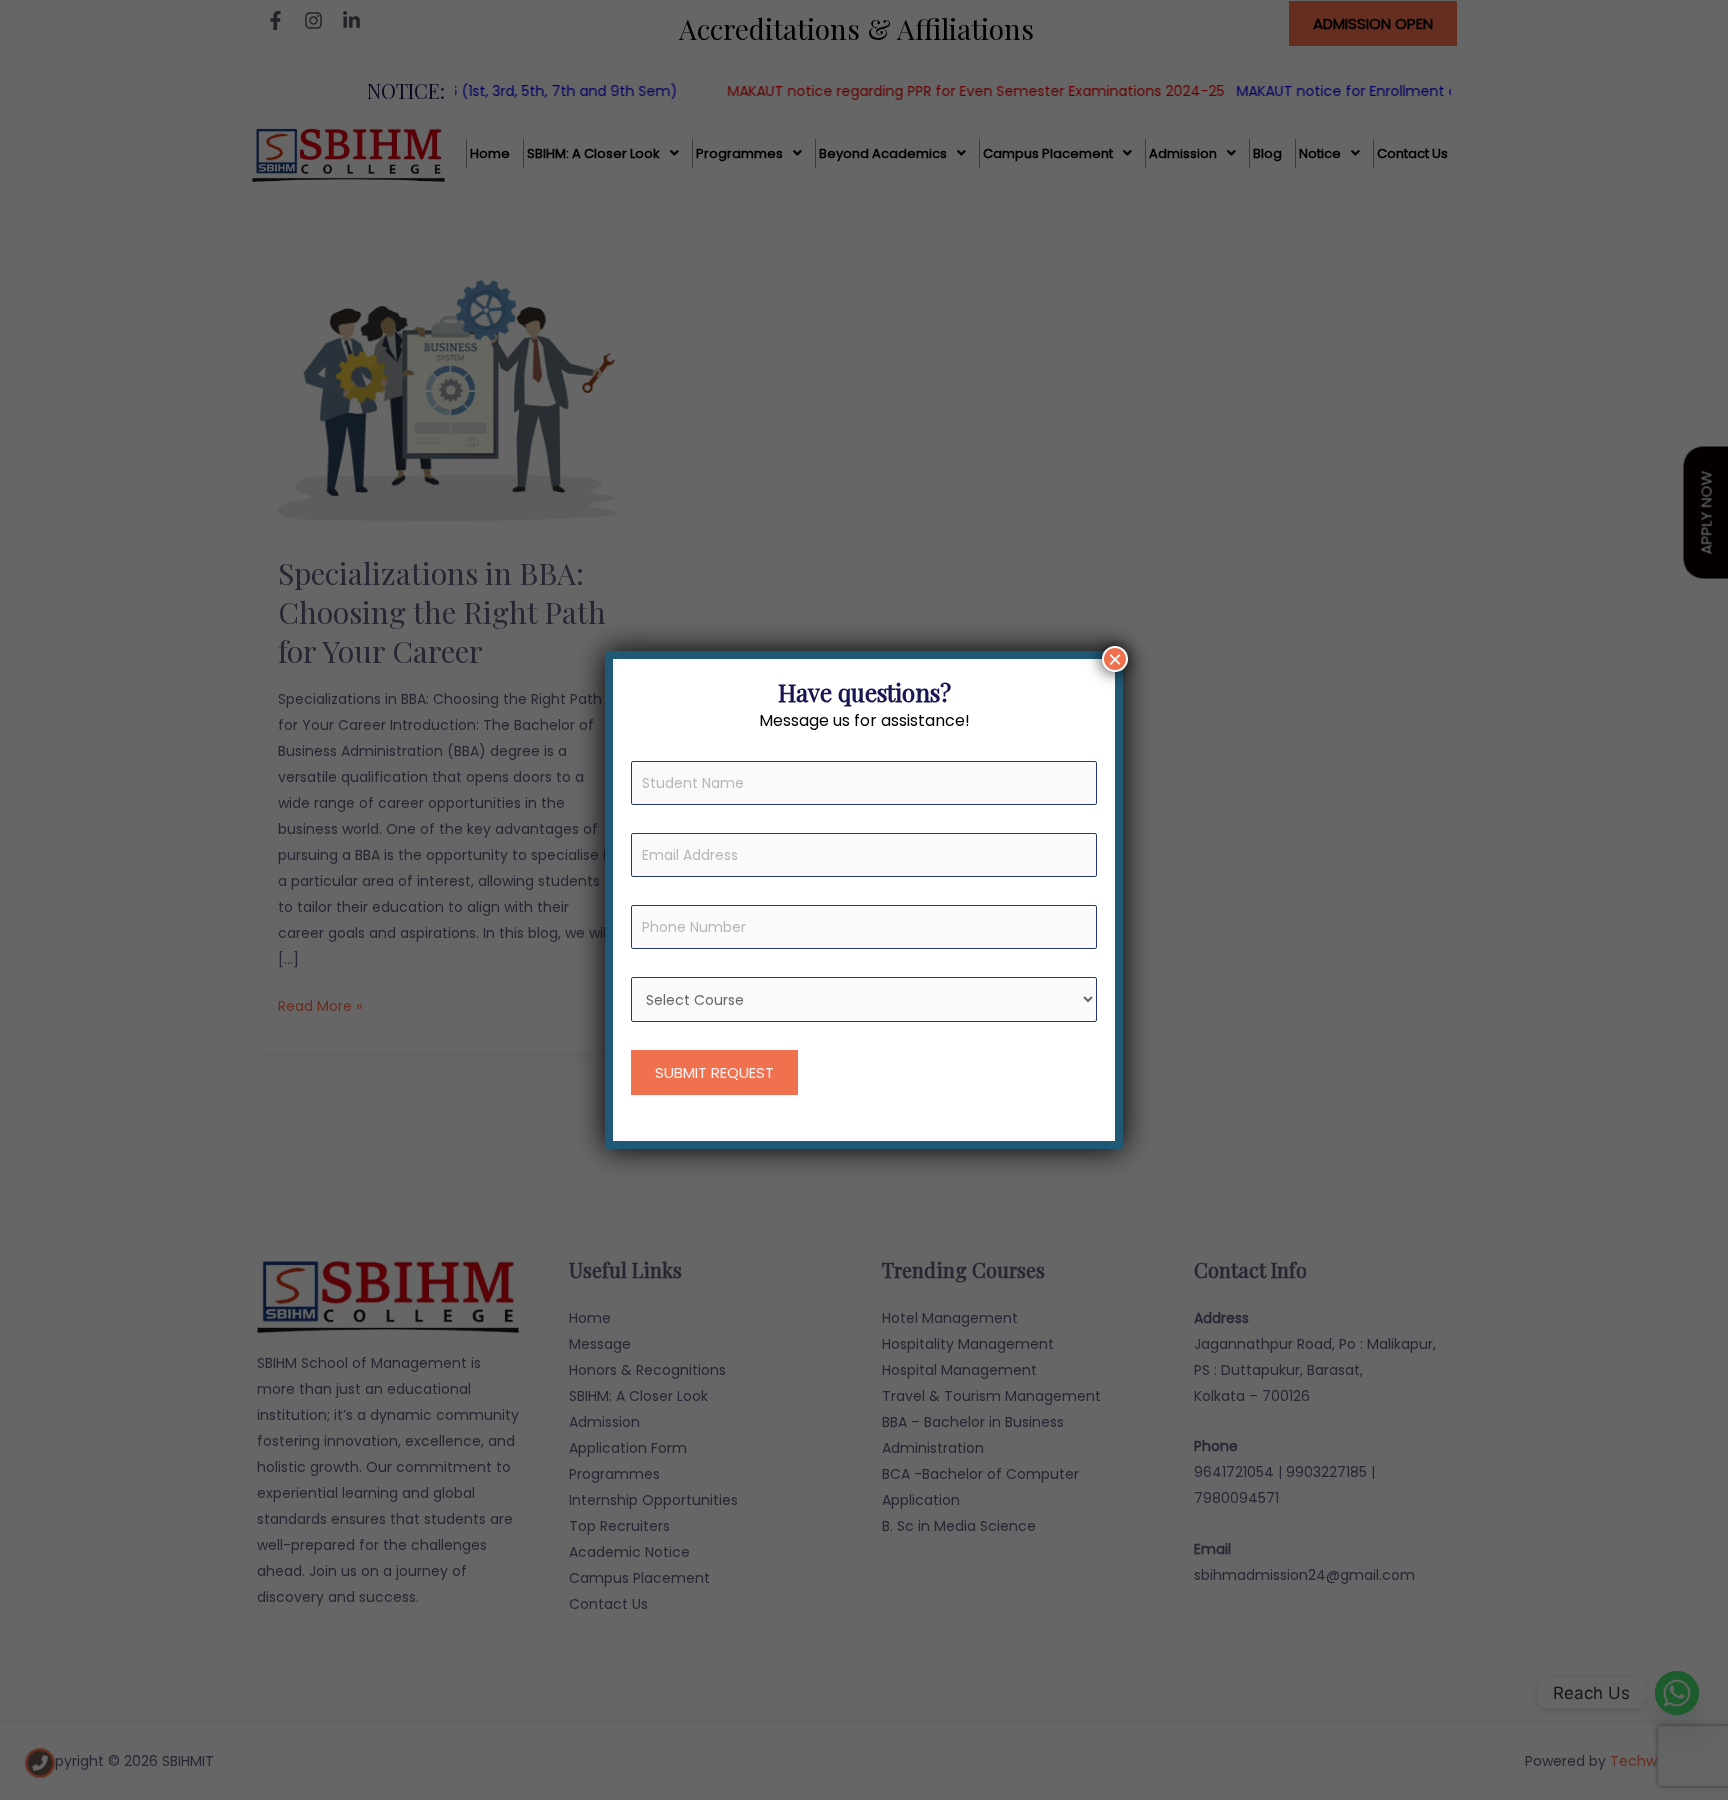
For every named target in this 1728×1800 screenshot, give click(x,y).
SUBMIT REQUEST (714, 1072)
